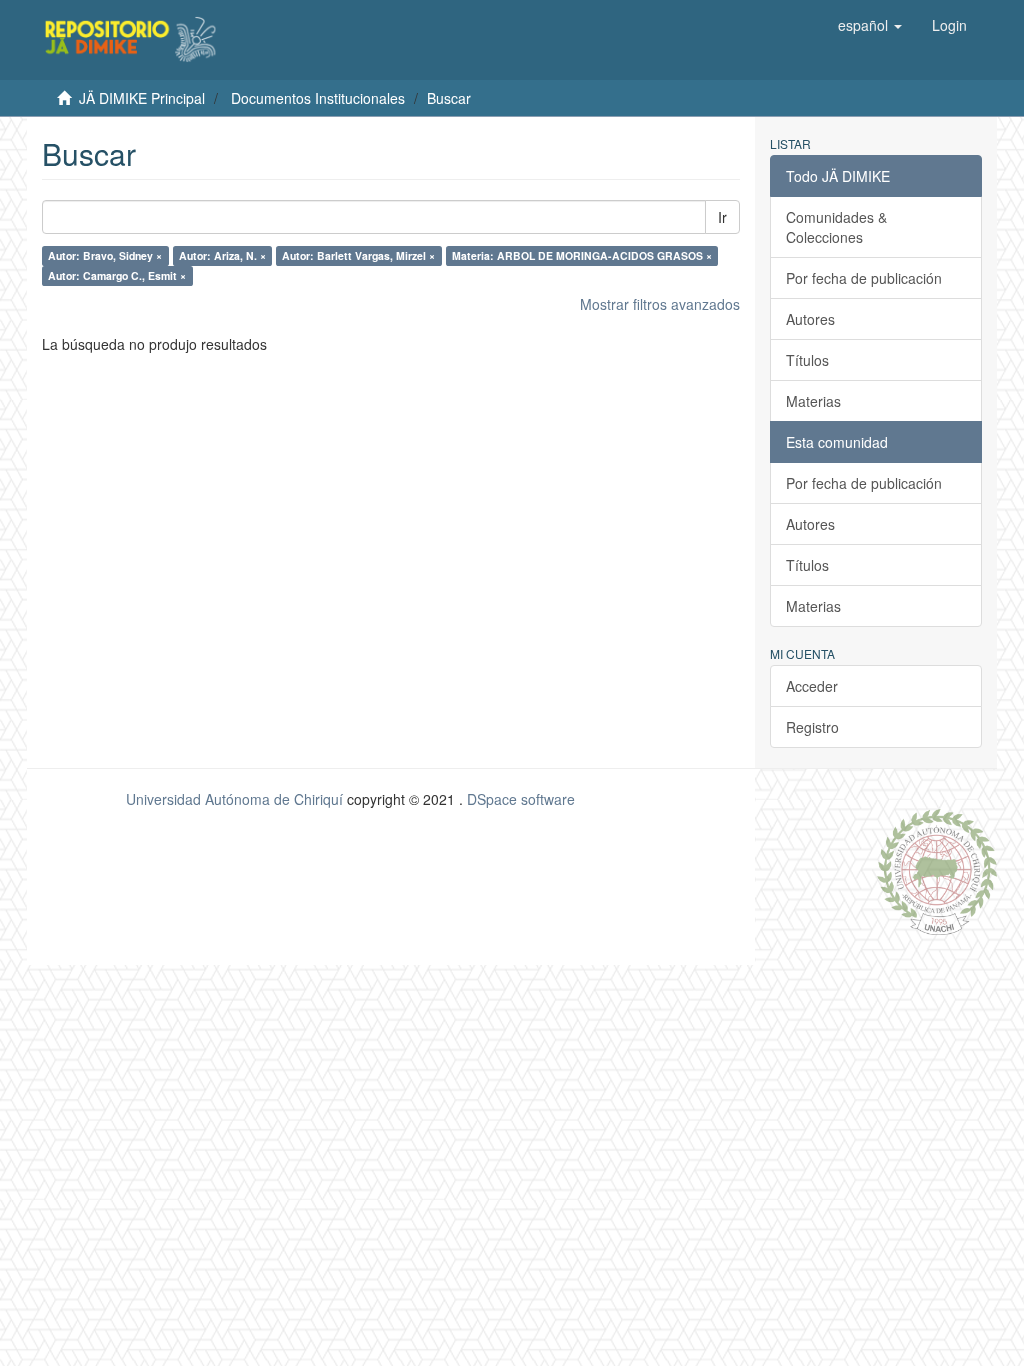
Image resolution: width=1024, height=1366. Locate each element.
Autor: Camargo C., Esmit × (117, 275)
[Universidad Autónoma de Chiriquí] (937, 870)
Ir (722, 217)
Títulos (807, 360)
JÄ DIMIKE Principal (142, 98)
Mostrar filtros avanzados (660, 304)
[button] (870, 25)
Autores (810, 319)
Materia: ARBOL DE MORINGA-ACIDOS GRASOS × (582, 255)
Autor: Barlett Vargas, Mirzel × (358, 255)
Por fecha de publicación (864, 278)
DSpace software (521, 799)
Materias (813, 401)
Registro (812, 727)
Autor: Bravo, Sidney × (105, 255)
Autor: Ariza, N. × (222, 255)
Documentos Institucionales (318, 98)
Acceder (812, 686)
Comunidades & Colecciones (836, 227)
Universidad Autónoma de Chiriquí (234, 799)
